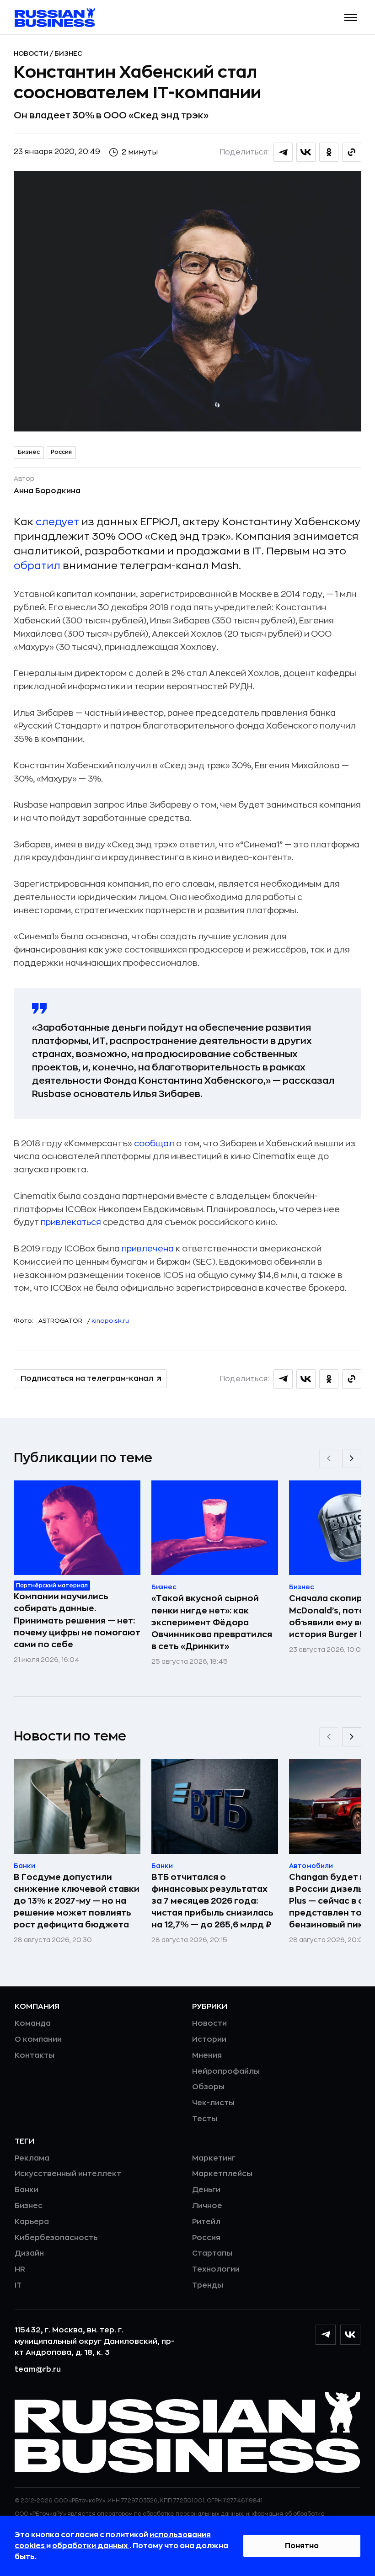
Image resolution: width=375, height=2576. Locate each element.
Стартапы (212, 2253)
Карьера (32, 2222)
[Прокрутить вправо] (352, 1458)
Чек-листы (213, 2103)
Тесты (205, 2119)
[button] (351, 18)
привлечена (148, 1249)
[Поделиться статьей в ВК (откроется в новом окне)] (306, 152)
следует (59, 522)
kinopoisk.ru (110, 1321)
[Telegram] (326, 2335)
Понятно (302, 2546)
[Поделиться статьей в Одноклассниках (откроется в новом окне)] (329, 152)
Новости (32, 53)
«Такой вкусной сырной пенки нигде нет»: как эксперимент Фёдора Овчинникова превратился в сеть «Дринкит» (212, 1622)
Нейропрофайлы (226, 2071)
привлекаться (71, 1222)
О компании (38, 2039)
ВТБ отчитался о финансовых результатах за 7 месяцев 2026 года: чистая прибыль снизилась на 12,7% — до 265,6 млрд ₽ (212, 1901)
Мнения (207, 2055)
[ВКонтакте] (350, 2335)
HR (20, 2269)
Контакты (35, 2055)
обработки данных (91, 2546)
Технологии (216, 2269)
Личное (207, 2206)
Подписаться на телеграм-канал (87, 1378)
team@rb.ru (38, 2369)
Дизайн (29, 2253)
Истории (209, 2039)
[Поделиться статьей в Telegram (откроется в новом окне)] (283, 152)
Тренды (208, 2285)
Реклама (32, 2158)
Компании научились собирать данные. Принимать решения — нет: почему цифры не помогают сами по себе (77, 1620)
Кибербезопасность (56, 2238)
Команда (33, 2023)
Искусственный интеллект (68, 2174)
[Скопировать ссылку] (352, 152)
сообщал (154, 1144)
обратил (38, 566)
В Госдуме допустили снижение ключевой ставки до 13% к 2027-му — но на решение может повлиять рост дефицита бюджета (77, 1901)
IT (18, 2285)
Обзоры (208, 2087)
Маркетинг (214, 2158)
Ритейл (206, 2222)
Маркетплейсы (222, 2174)
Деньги (206, 2190)
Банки (27, 2190)
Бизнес (68, 53)
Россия (61, 452)
